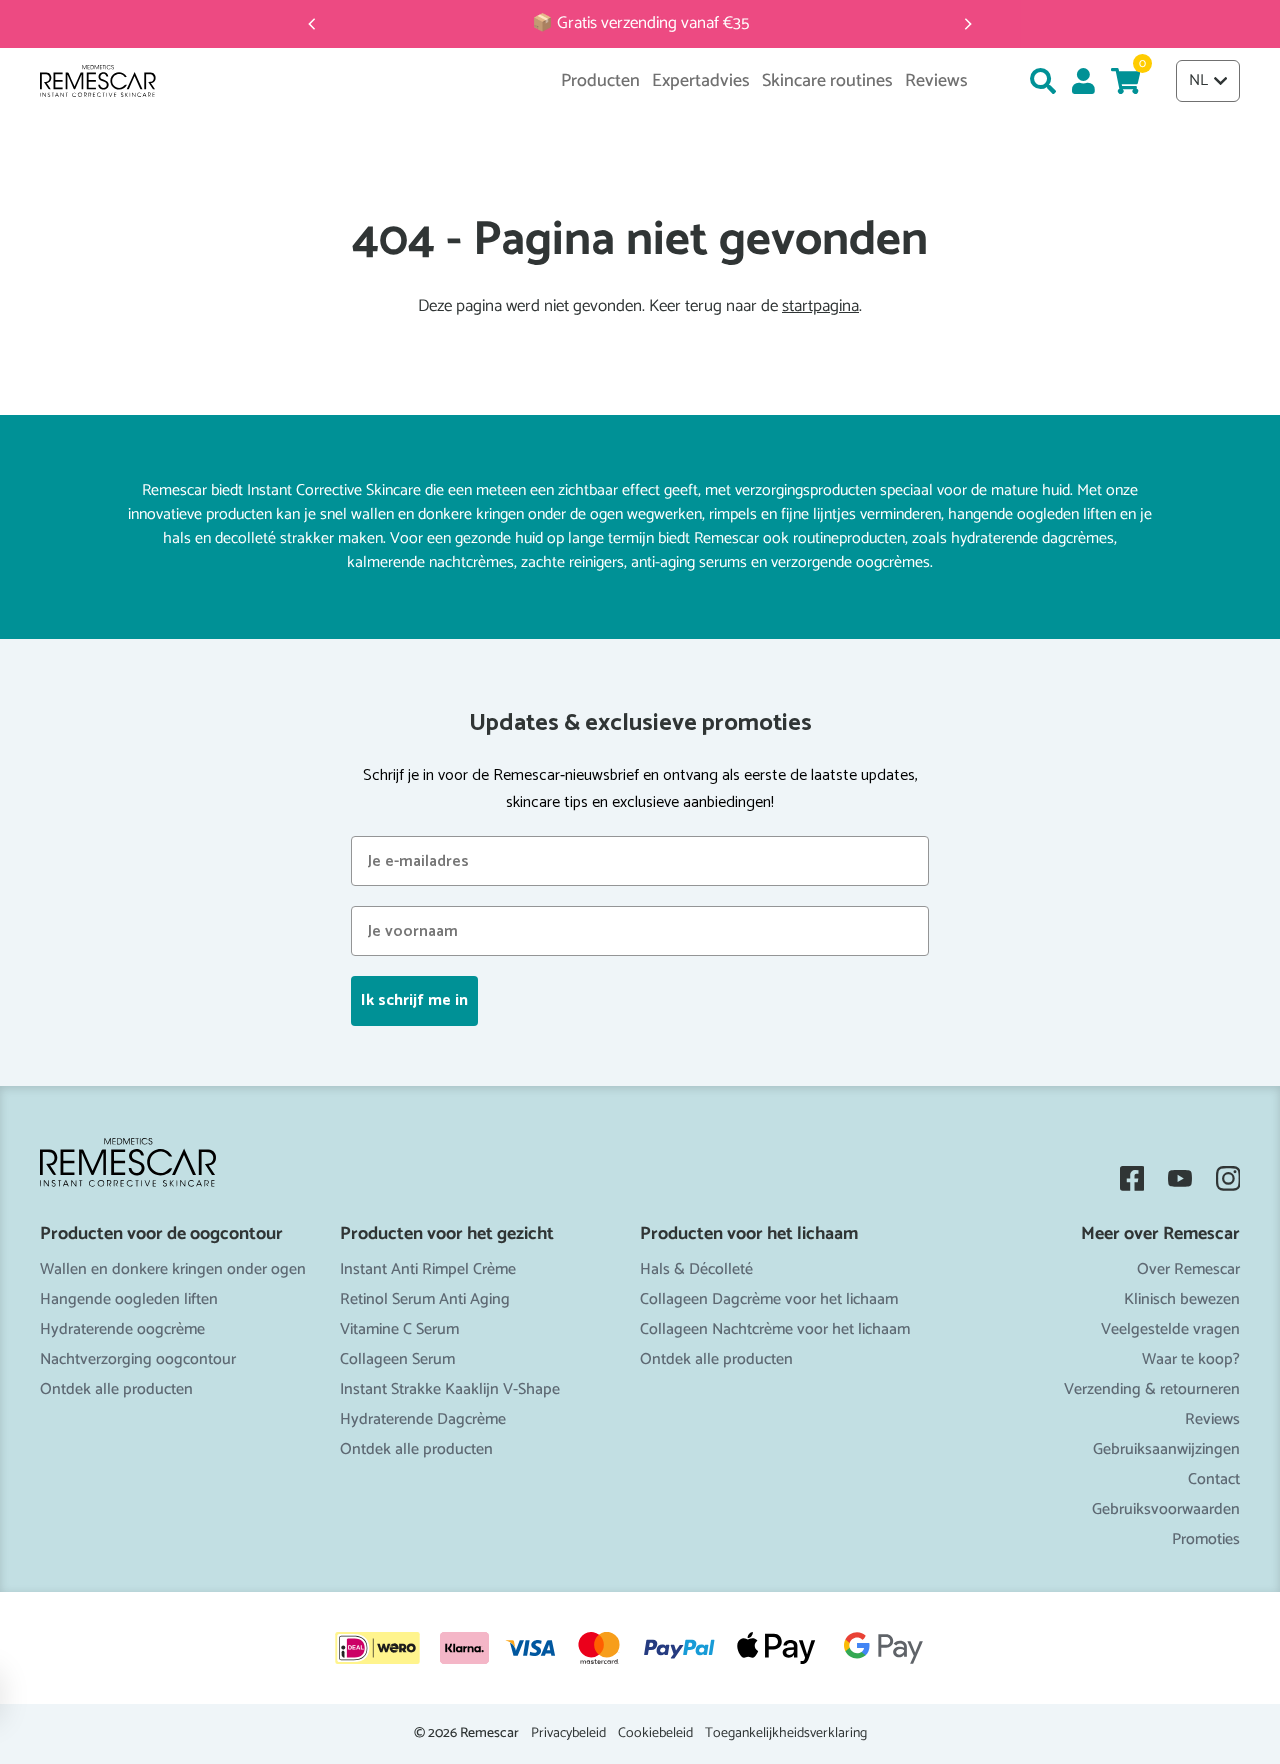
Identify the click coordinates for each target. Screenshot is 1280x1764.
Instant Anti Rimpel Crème (428, 1269)
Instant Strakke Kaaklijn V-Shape (450, 1389)
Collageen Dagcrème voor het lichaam (769, 1299)
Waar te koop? (1191, 1359)
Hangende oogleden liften (129, 1299)
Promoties (1206, 1539)
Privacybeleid (568, 1734)
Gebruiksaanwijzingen (1166, 1449)
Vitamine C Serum (399, 1329)
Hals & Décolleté (696, 1269)
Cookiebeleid (655, 1734)
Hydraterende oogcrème (122, 1329)
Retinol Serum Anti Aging (425, 1299)
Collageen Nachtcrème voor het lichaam (775, 1329)
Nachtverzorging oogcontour (138, 1359)
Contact (1214, 1479)
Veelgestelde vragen (1170, 1329)
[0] (1125, 81)
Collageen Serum (397, 1359)
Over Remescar (1188, 1269)
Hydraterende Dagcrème (423, 1419)
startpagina (820, 306)
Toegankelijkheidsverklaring (786, 1734)
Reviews (1212, 1419)
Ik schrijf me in (414, 1000)
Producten (600, 81)
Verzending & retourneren (1152, 1389)
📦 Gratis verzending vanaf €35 (640, 23)
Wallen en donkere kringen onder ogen (173, 1269)
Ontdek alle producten (116, 1389)
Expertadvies (701, 81)
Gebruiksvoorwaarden (1166, 1509)
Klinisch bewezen (1182, 1299)
